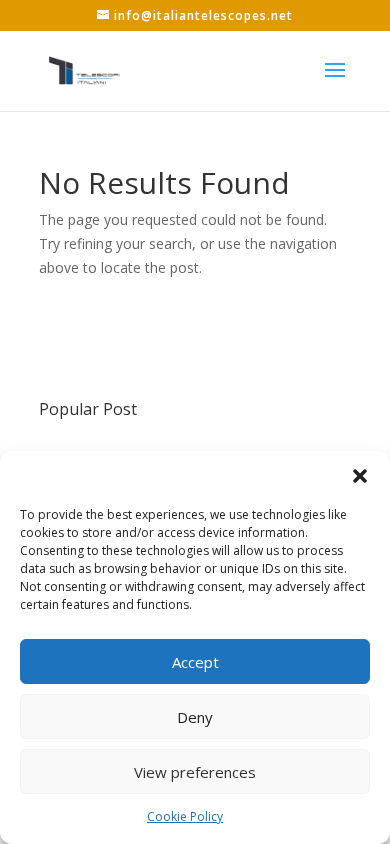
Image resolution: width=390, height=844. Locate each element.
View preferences (195, 772)
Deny (195, 717)
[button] (360, 476)
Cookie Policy (185, 816)
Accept (195, 662)
